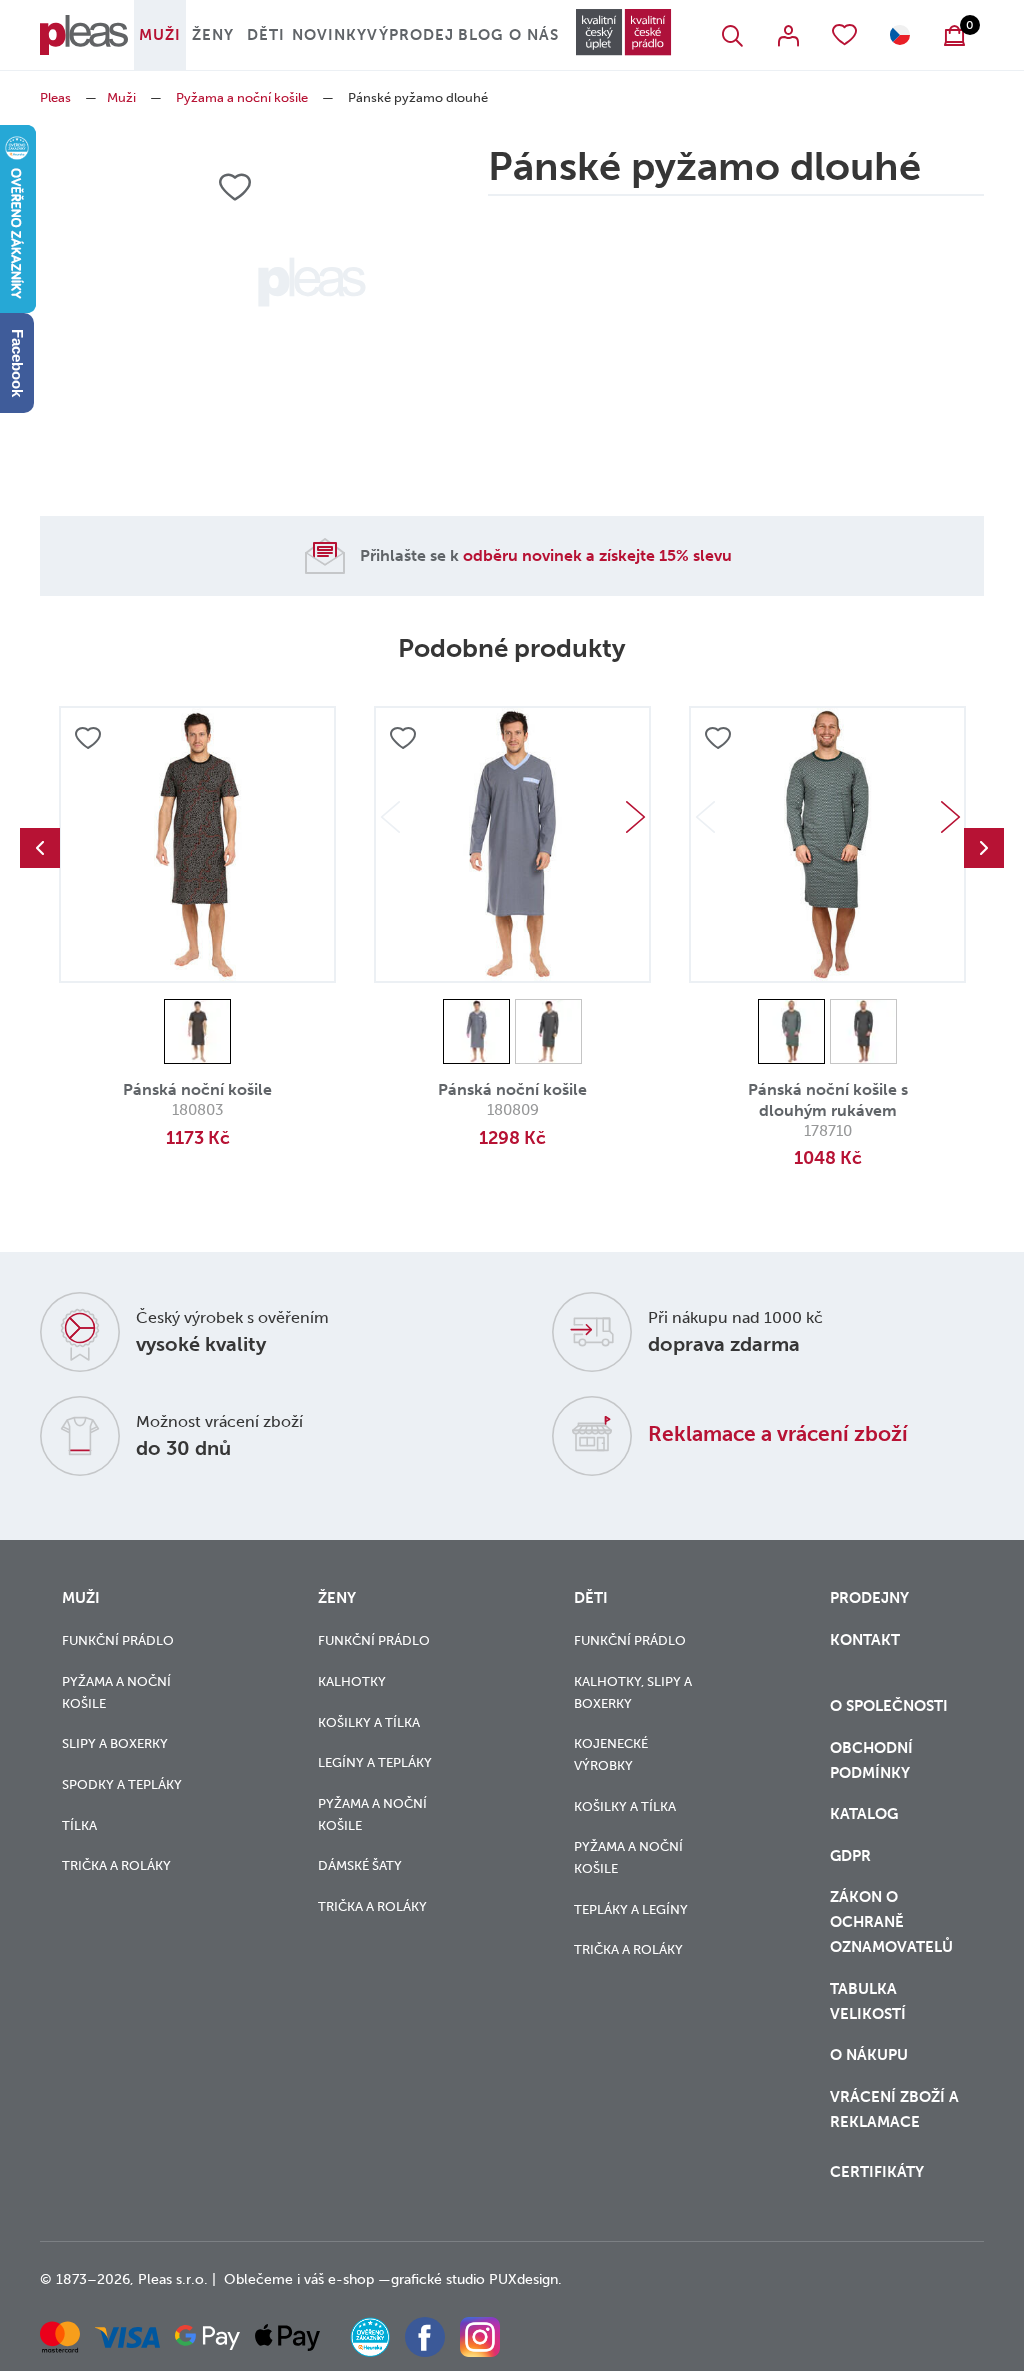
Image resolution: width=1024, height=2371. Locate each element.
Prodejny (869, 1598)
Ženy (213, 35)
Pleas (55, 97)
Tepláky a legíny (631, 1909)
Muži (160, 35)
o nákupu (869, 2055)
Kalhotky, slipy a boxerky (633, 1692)
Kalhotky (352, 1681)
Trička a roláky (116, 1865)
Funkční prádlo (118, 1640)
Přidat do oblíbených (88, 738)
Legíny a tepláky (375, 1762)
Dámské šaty (360, 1865)
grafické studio (438, 2279)
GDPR (850, 1856)
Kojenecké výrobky (611, 1754)
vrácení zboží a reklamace (894, 2109)
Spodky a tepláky (122, 1784)
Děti (266, 35)
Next (635, 817)
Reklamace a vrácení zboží (778, 1433)
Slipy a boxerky (115, 1743)
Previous (40, 848)
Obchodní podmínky (871, 1760)
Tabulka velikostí (870, 2001)
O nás (534, 35)
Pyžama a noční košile (242, 97)
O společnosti (891, 1706)
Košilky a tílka (369, 1722)
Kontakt (865, 1640)
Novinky (329, 35)
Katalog (866, 1814)
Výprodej (410, 35)
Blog (480, 35)
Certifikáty (877, 2172)
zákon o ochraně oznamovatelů (891, 1922)
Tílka (79, 1825)
